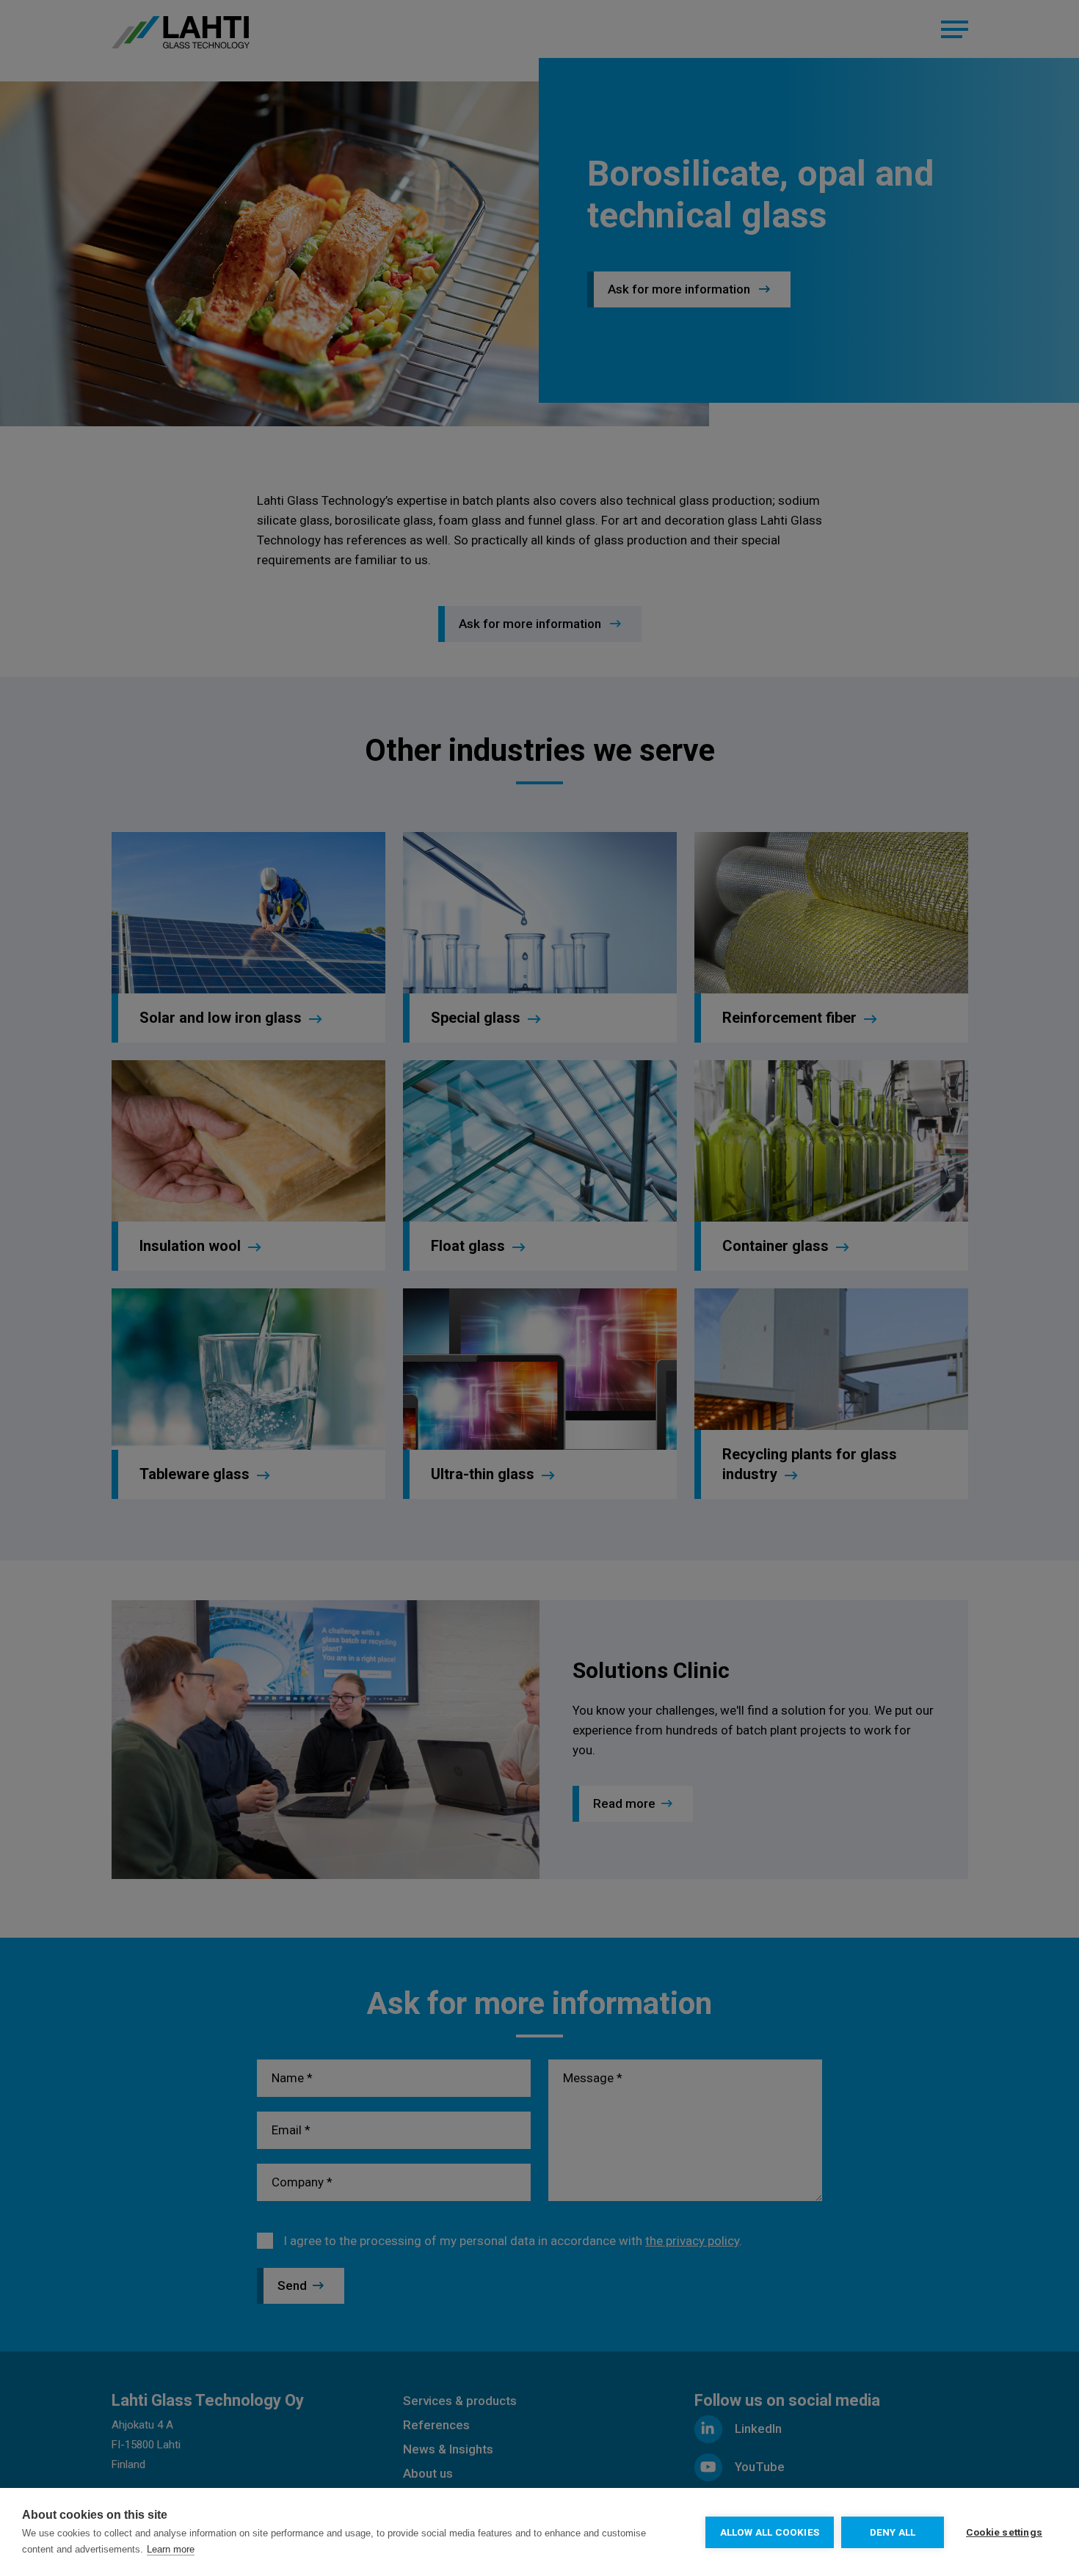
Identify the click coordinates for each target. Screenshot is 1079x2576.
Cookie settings (1004, 2532)
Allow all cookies (770, 2532)
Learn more (171, 2549)
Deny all (893, 2532)
